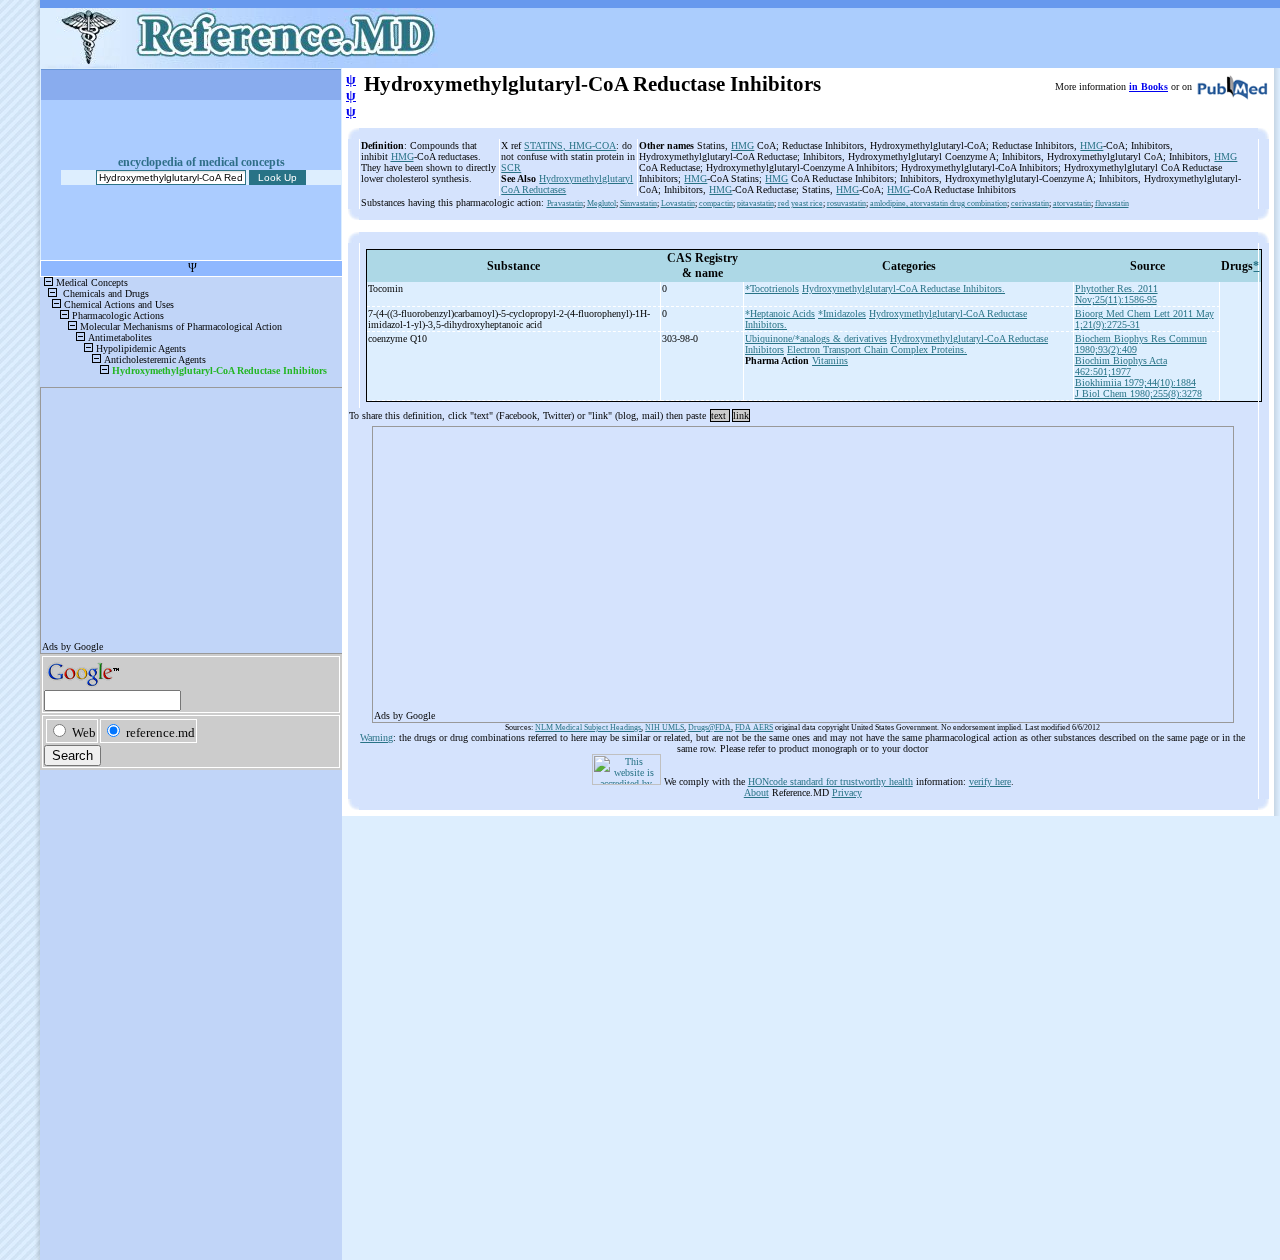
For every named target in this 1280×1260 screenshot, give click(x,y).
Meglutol (601, 203)
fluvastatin (1112, 203)
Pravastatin (565, 203)
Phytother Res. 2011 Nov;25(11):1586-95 (1116, 294)
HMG (402, 156)
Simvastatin (638, 203)
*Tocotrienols (772, 288)
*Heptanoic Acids (780, 313)
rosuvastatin (846, 203)
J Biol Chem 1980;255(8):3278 (1138, 393)
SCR (511, 167)
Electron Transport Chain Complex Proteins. (877, 349)
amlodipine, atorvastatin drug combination (938, 203)
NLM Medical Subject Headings (588, 727)
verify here (990, 781)
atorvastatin (1072, 203)
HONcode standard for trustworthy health (830, 781)
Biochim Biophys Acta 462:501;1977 (1121, 366)
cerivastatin (1030, 203)
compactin (716, 203)
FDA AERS (754, 727)
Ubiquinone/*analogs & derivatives (816, 338)
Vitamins (830, 360)
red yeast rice (800, 203)
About (756, 792)
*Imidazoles (842, 313)
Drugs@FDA (709, 727)
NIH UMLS (664, 727)
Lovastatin (678, 203)
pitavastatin (755, 203)
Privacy (847, 792)
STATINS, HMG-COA (570, 145)
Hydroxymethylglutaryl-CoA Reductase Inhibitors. (903, 288)
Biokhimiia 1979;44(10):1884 (1135, 382)
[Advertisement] (803, 568)
